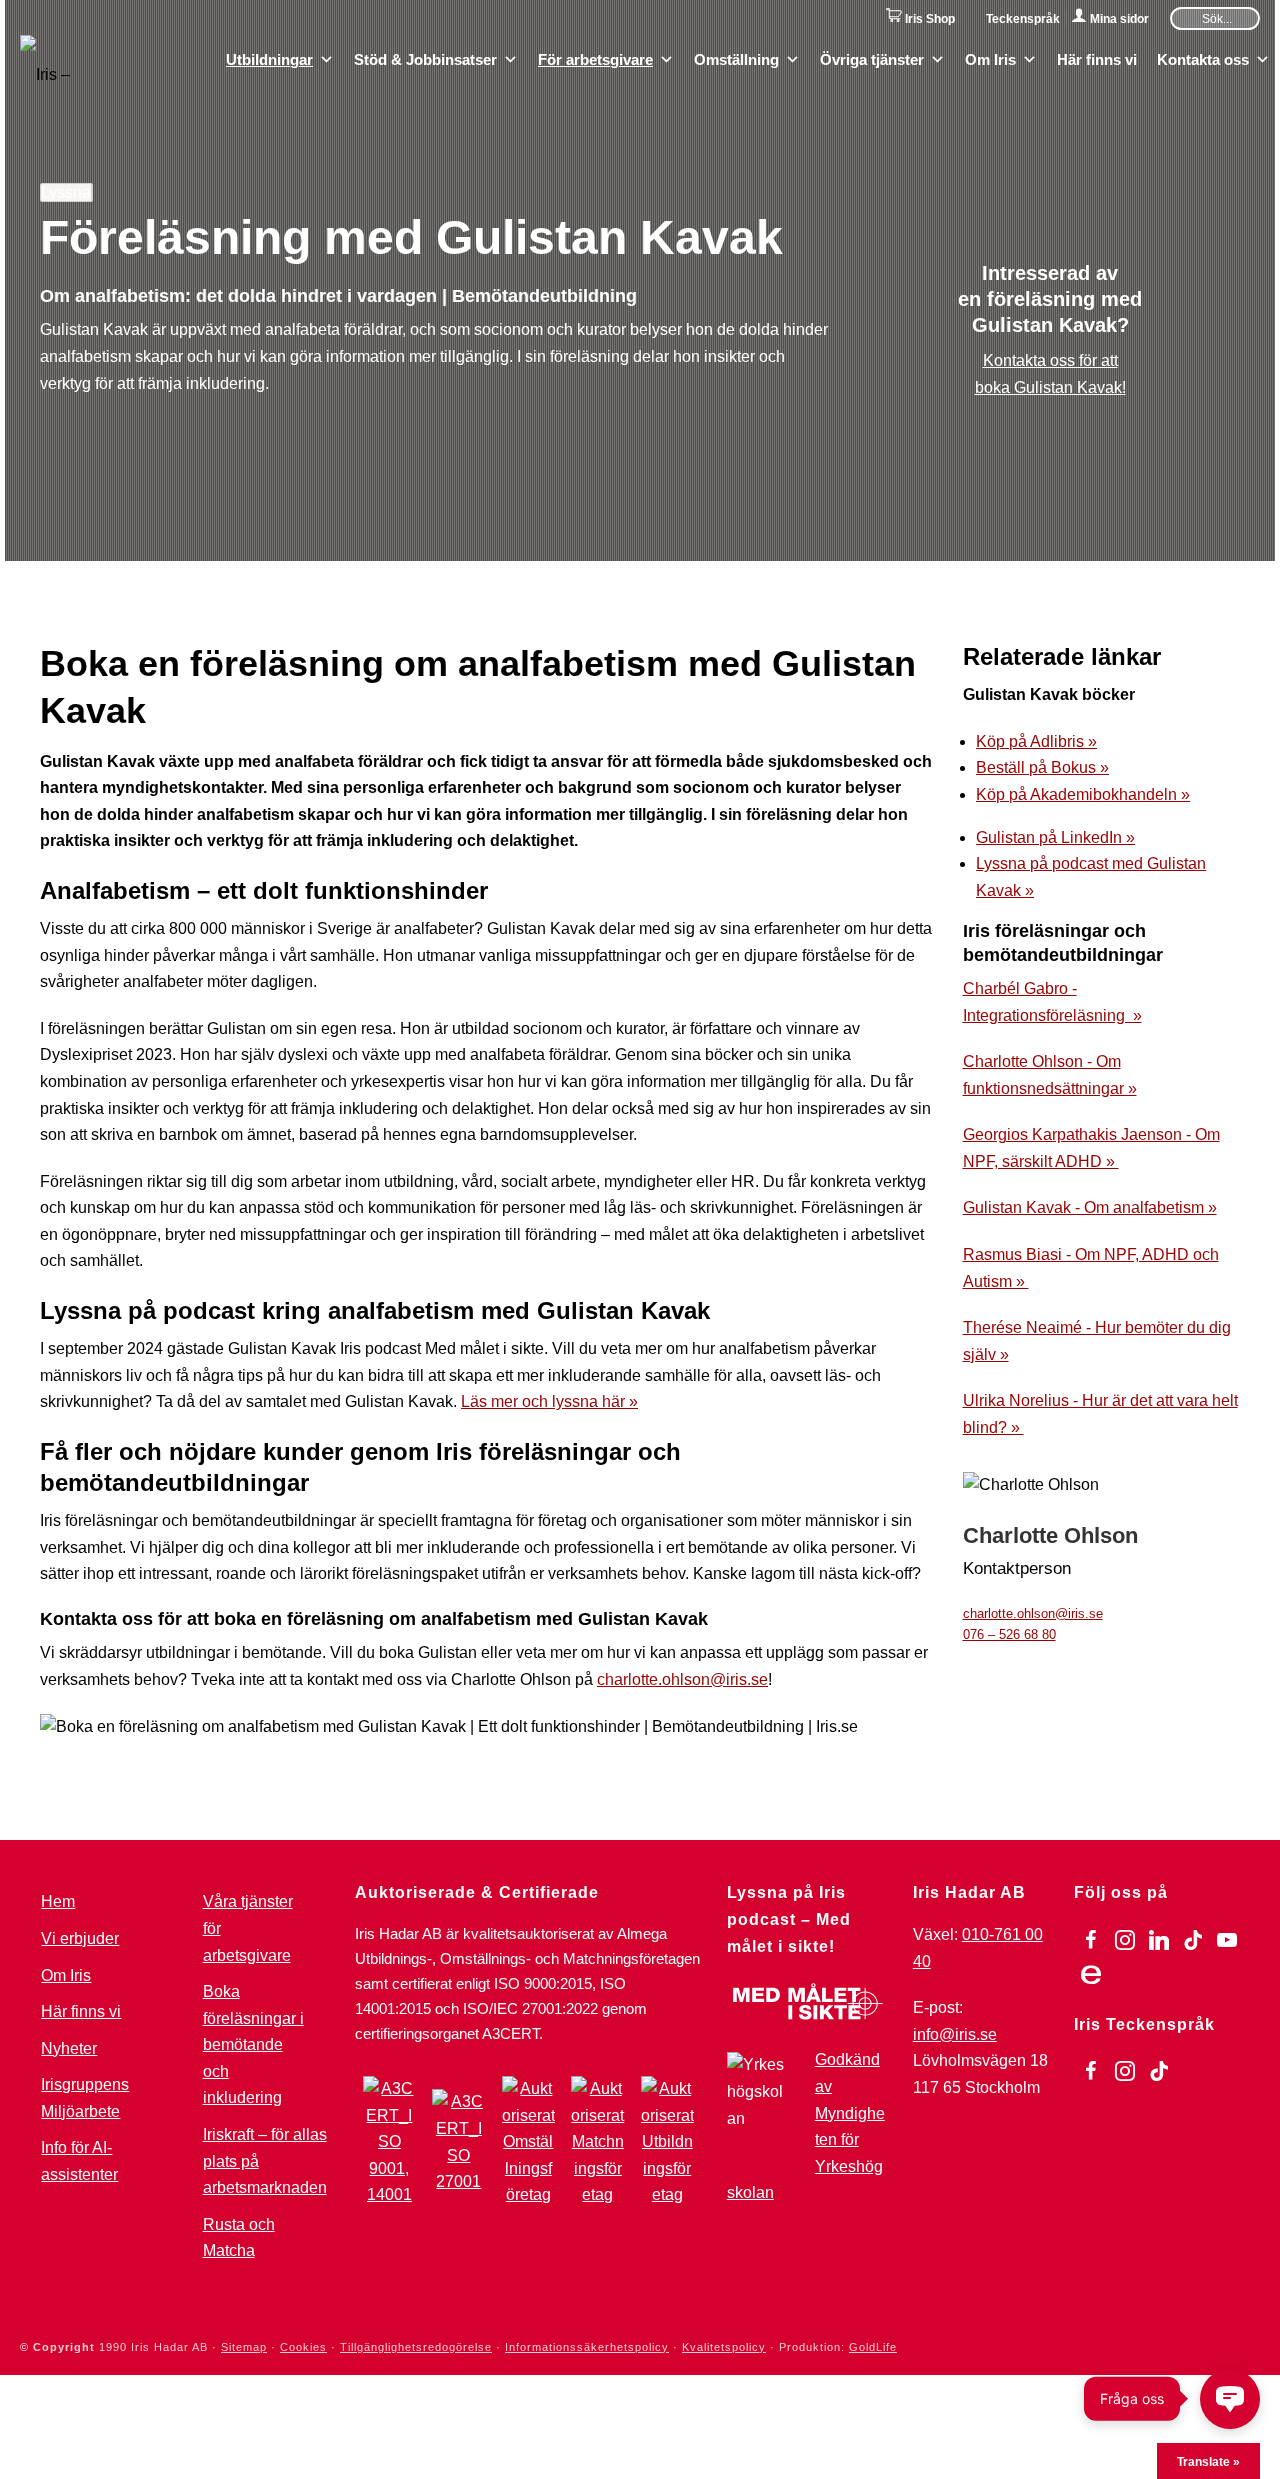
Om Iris (990, 58)
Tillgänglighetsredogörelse (416, 2347)
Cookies (303, 2347)
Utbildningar (269, 58)
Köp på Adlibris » (1036, 741)
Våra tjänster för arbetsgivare (248, 1928)
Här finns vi (1097, 58)
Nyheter (69, 2048)
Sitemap (244, 2347)
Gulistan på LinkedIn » (1055, 837)
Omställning (736, 58)
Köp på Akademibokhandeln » (1083, 794)
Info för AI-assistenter (79, 2161)
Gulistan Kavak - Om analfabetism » (1090, 1207)
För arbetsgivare (595, 58)
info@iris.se (955, 2034)
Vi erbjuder (80, 1938)
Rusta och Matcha (239, 2238)
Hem (58, 1901)
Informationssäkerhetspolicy (587, 2347)
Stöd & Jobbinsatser (425, 58)
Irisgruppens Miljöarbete (85, 2098)
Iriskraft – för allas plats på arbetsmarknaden (265, 2161)
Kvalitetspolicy (724, 2347)
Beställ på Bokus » (1042, 767)
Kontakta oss (1203, 58)
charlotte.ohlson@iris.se (682, 1679)
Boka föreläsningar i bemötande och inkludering (253, 2044)
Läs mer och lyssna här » (549, 1401)
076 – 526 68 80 (1009, 1634)
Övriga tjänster (872, 58)
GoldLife (873, 2347)
